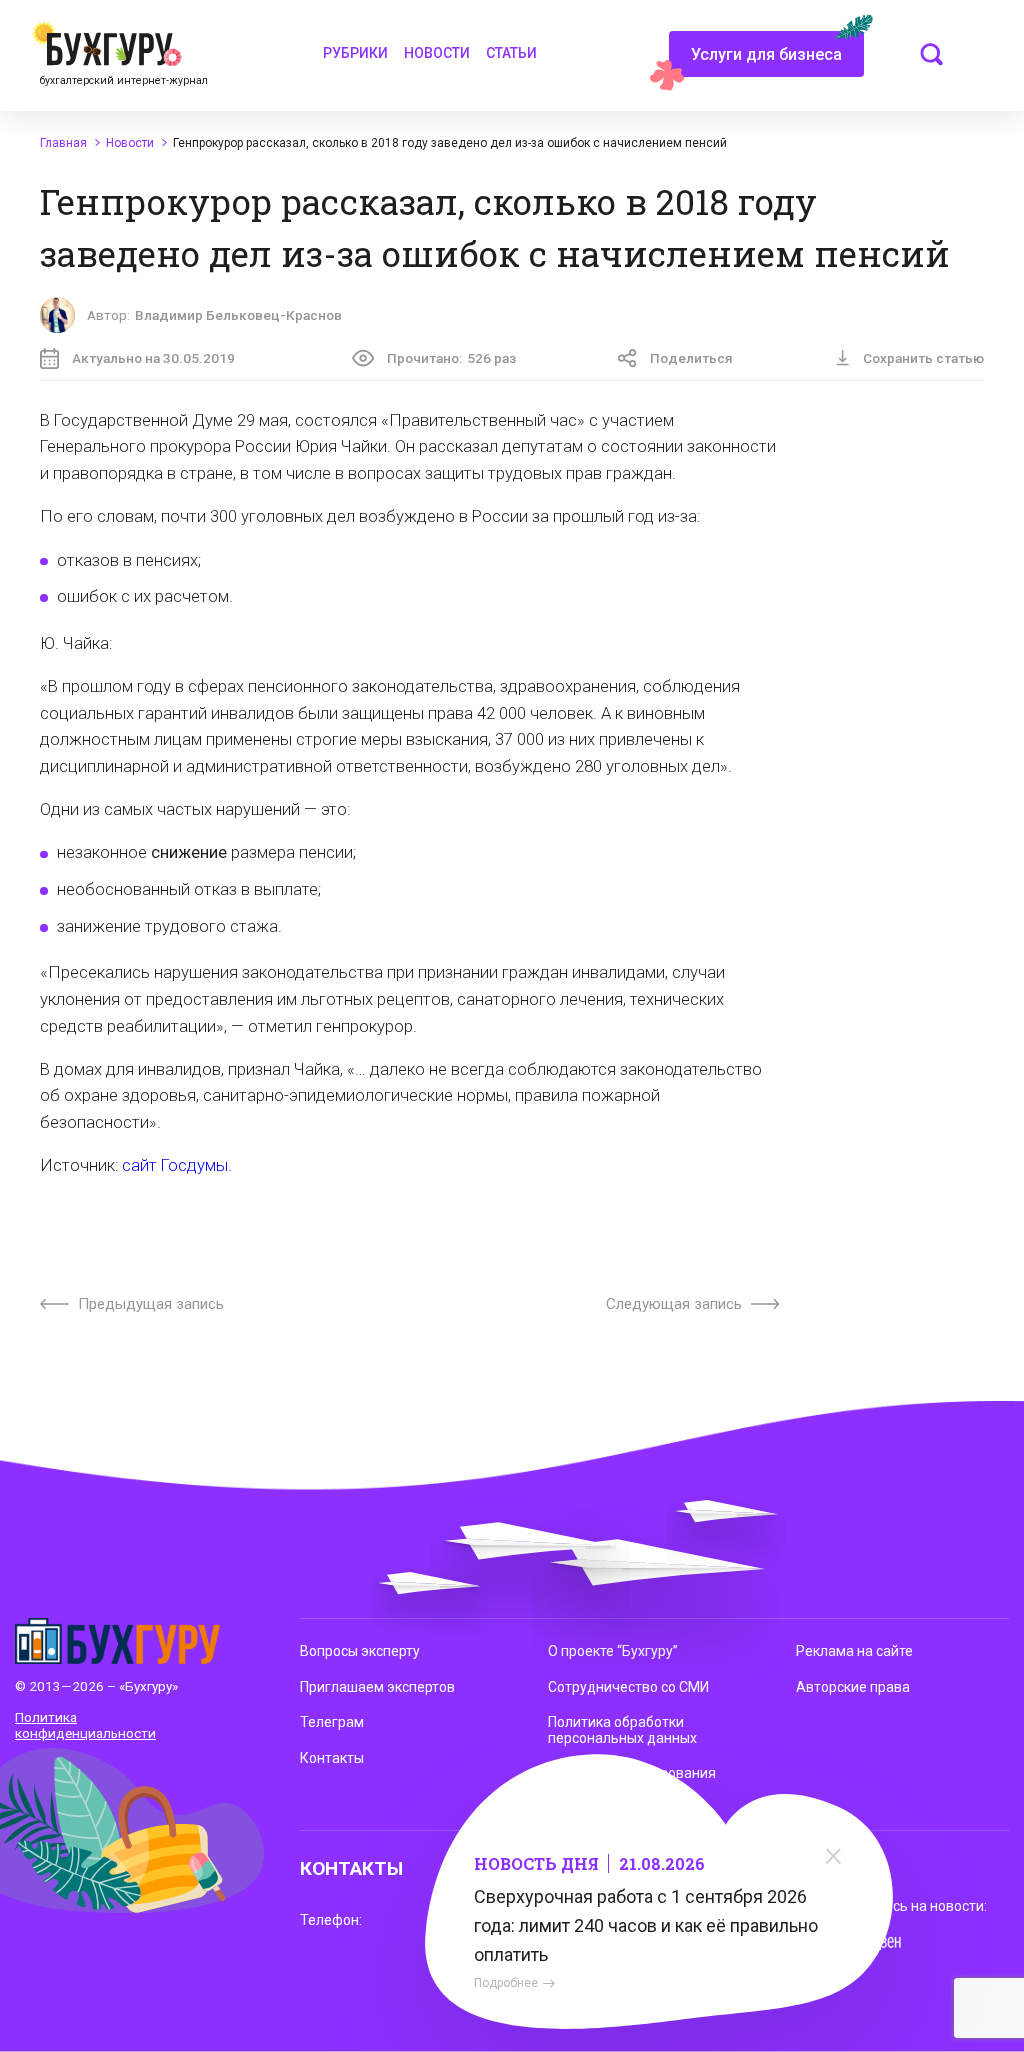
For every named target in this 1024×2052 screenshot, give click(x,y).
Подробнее (506, 1983)
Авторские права (853, 1687)
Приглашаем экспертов (377, 1687)
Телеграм (332, 1722)
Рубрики (355, 53)
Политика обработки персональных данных (622, 1730)
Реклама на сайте (854, 1651)
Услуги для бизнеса (766, 54)
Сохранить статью (923, 358)
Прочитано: (451, 358)
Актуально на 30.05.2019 (153, 358)
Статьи (511, 53)
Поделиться (691, 358)
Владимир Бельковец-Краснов (238, 315)
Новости (437, 53)
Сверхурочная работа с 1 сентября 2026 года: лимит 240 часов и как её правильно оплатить (646, 1925)
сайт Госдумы (175, 1165)
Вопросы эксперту (360, 1651)
